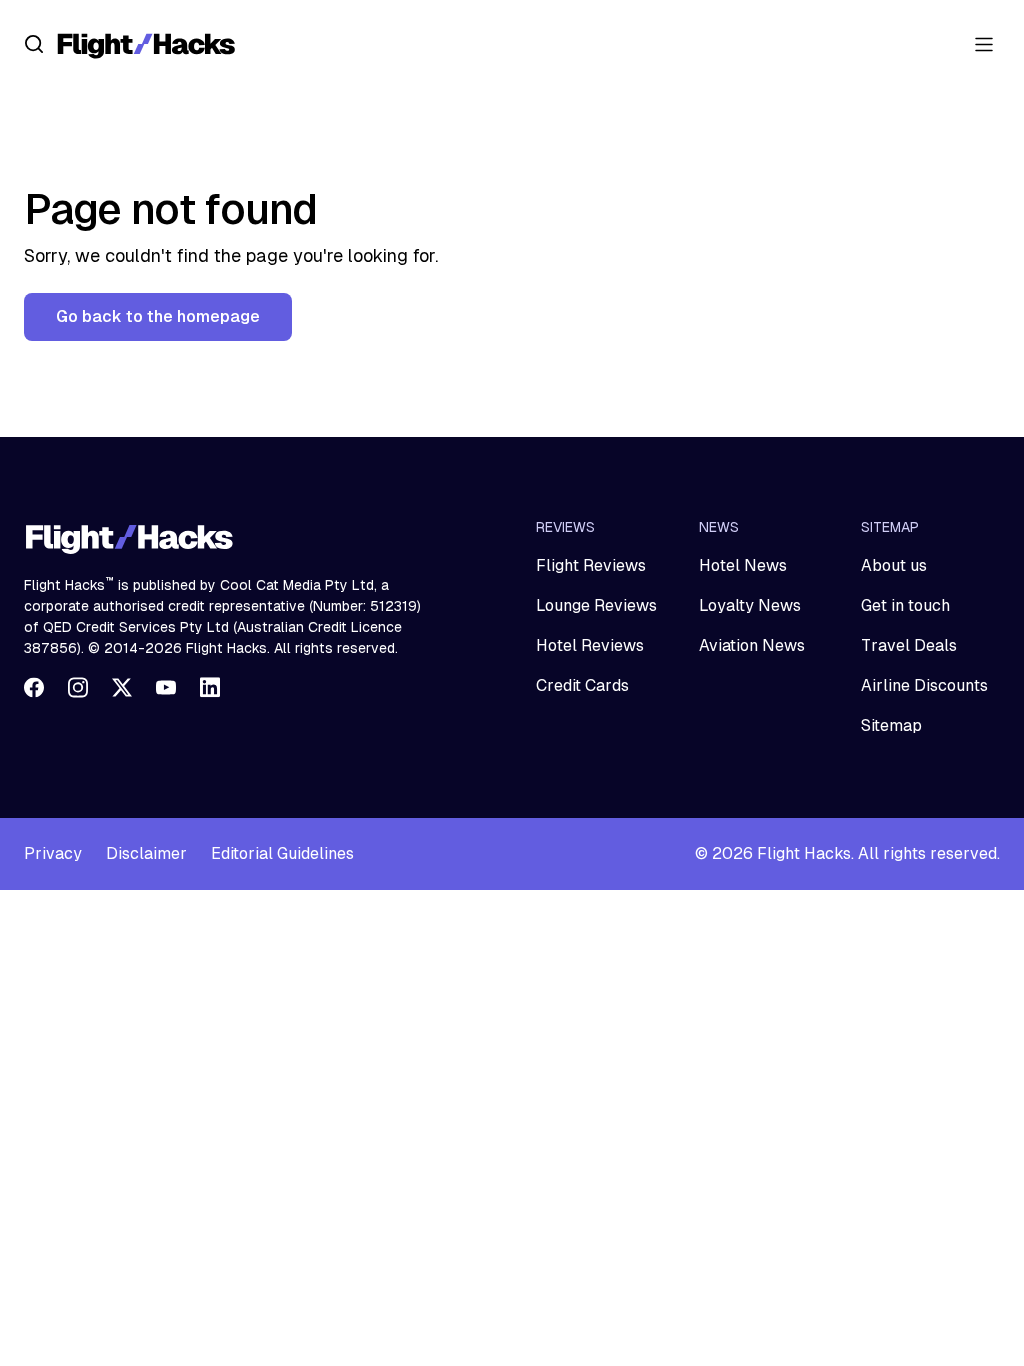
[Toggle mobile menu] (984, 44)
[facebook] (34, 687)
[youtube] (166, 687)
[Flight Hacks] (146, 44)
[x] (122, 687)
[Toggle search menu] (34, 44)
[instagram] (78, 687)
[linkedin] (210, 687)
